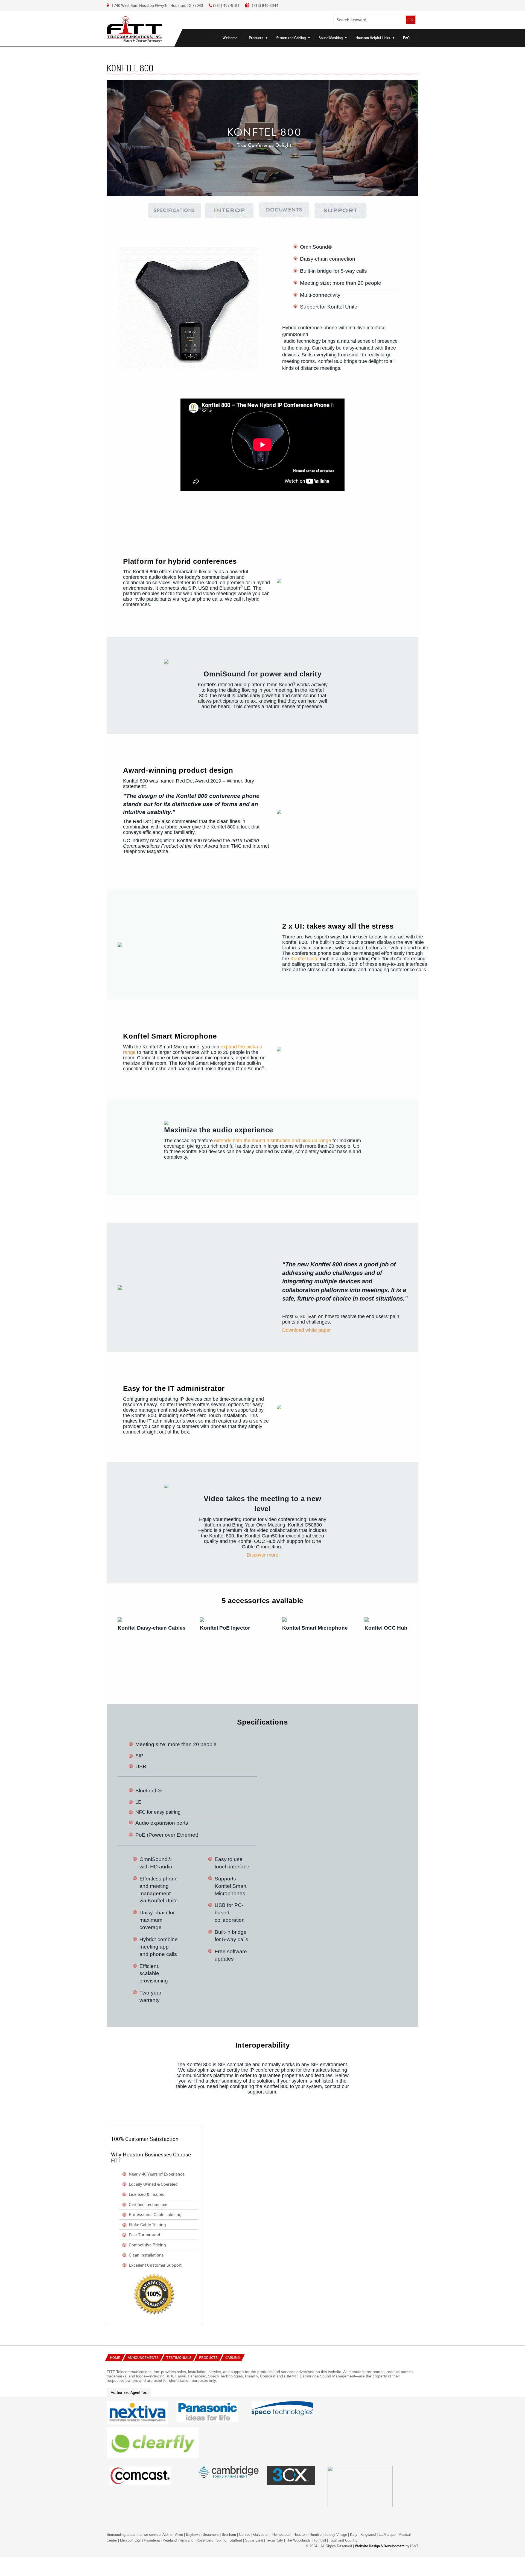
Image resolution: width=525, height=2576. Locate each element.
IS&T (414, 2546)
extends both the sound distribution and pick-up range (273, 1141)
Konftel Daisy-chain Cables (152, 1628)
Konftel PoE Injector (225, 1628)
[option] (153, 1655)
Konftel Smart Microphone (315, 1628)
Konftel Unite (304, 959)
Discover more (262, 1555)
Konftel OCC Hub (386, 1628)
